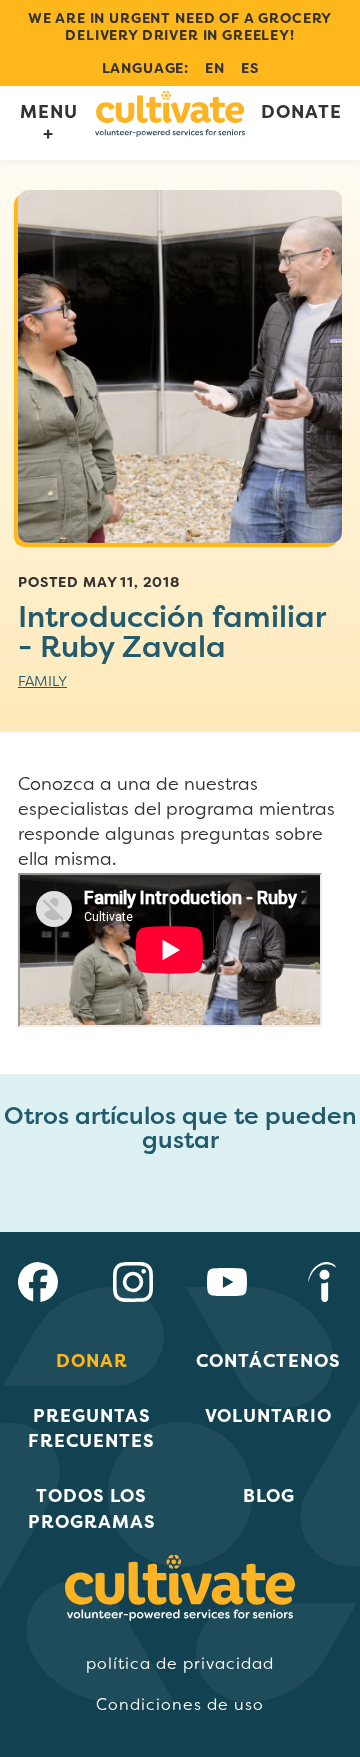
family (42, 681)
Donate (301, 112)
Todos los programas (92, 1508)
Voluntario (268, 1415)
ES (250, 68)
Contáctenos (268, 1360)
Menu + (49, 122)
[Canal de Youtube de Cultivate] (227, 1285)
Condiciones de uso (180, 1704)
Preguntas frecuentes (91, 1428)
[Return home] (170, 122)
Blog (269, 1495)
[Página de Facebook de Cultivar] (38, 1285)
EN (215, 68)
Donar (92, 1360)
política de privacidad (180, 1663)
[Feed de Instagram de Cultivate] (133, 1285)
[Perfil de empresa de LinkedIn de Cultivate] (322, 1285)
